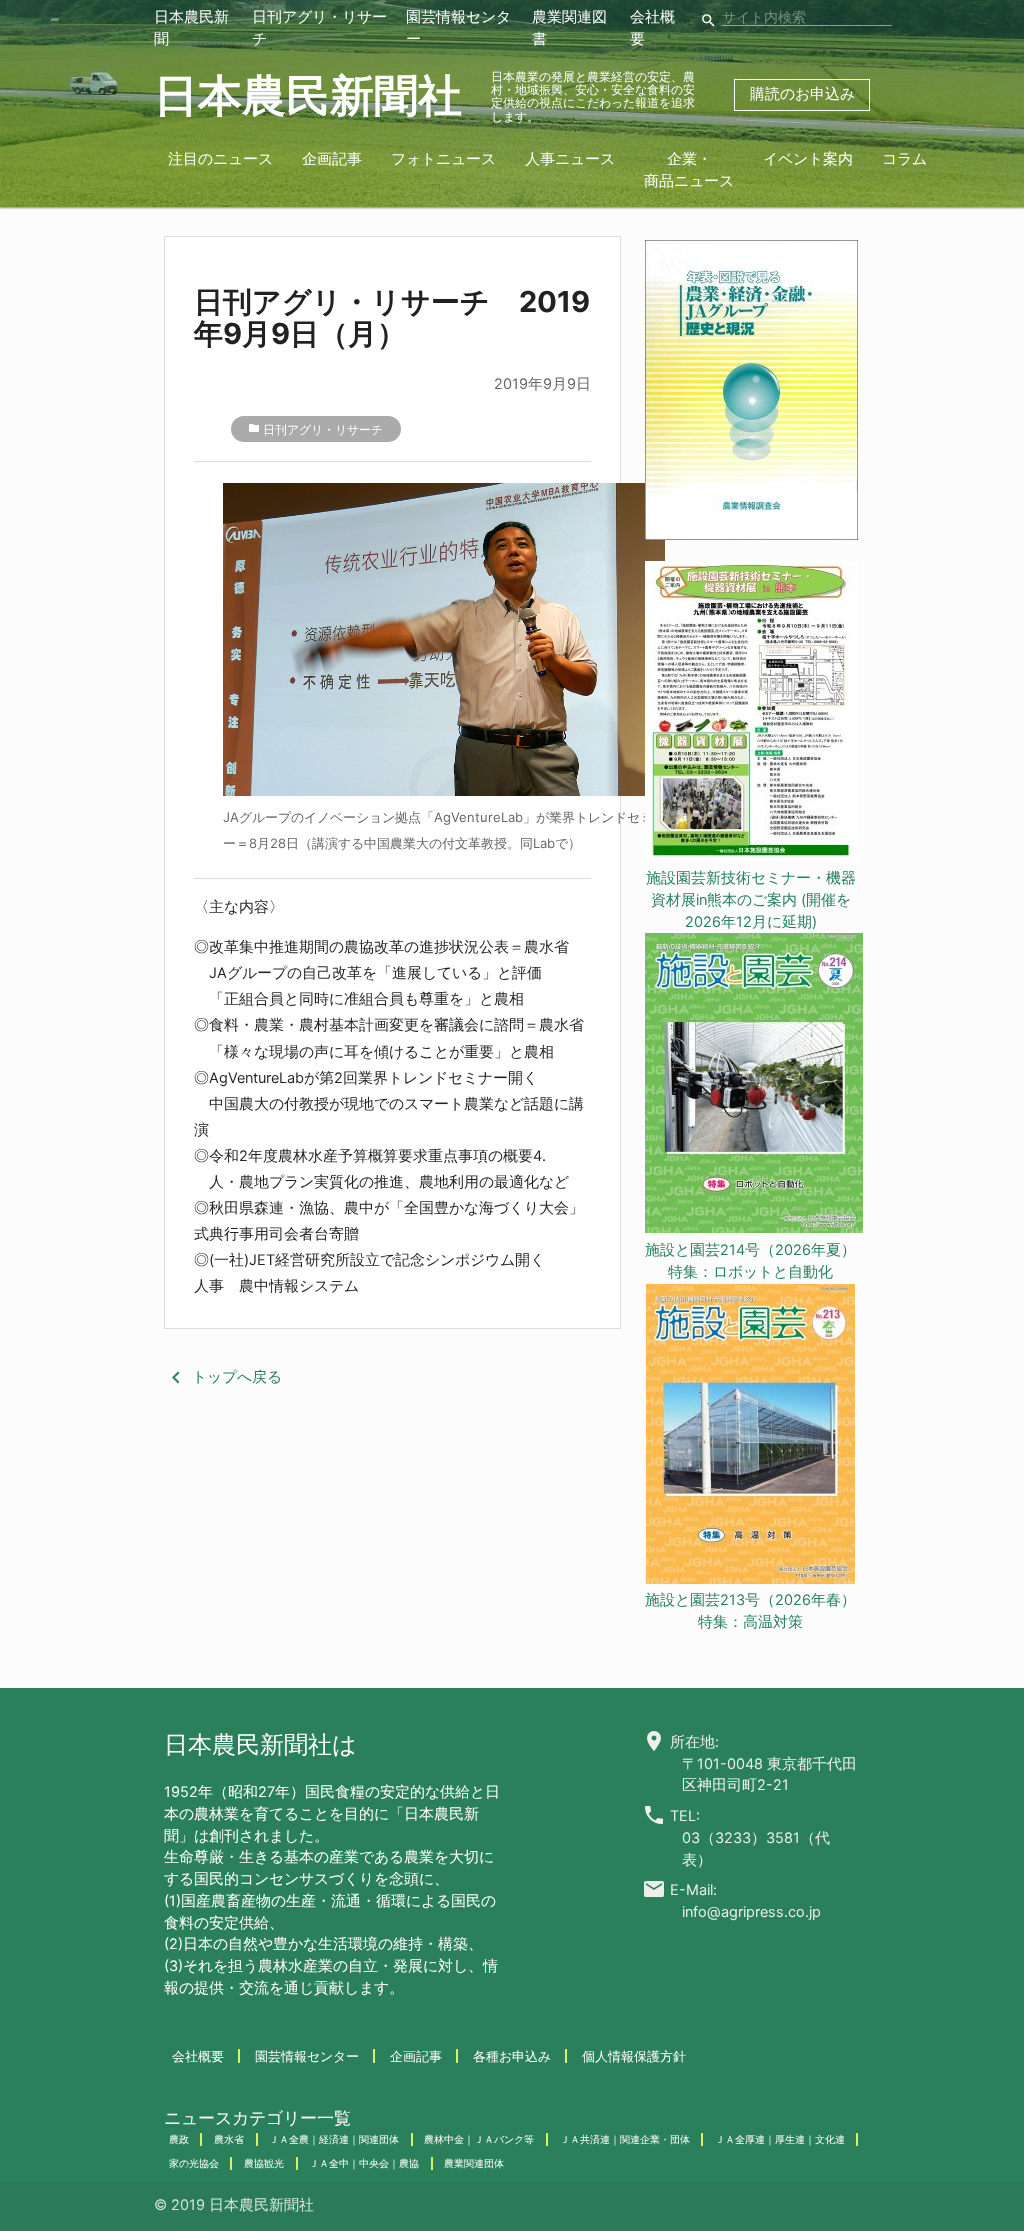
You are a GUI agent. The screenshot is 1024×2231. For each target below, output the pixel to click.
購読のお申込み (802, 94)
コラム (904, 159)
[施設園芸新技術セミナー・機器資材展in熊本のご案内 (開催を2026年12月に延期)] (750, 714)
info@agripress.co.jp (751, 1912)
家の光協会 (194, 2163)
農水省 (229, 2139)
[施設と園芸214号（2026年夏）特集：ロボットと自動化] (750, 1086)
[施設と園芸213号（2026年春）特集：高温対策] (750, 1437)
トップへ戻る (223, 1377)
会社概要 (198, 2056)
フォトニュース (443, 159)
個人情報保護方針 (634, 2056)
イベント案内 (808, 159)
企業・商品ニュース (689, 170)
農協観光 (264, 2163)
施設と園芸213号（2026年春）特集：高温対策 (750, 1611)
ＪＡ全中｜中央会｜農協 (364, 2163)
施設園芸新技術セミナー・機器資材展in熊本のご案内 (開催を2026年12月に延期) (751, 900)
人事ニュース (570, 159)
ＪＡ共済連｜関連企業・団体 (625, 2139)
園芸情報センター (307, 2056)
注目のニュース (220, 159)
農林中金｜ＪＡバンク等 (479, 2139)
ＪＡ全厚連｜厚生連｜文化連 (780, 2139)
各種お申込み (512, 2056)
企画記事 (332, 159)
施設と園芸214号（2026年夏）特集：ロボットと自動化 (750, 1261)
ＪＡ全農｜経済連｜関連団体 (334, 2139)
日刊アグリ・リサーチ (323, 430)
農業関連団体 (474, 2163)
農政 (179, 2139)
